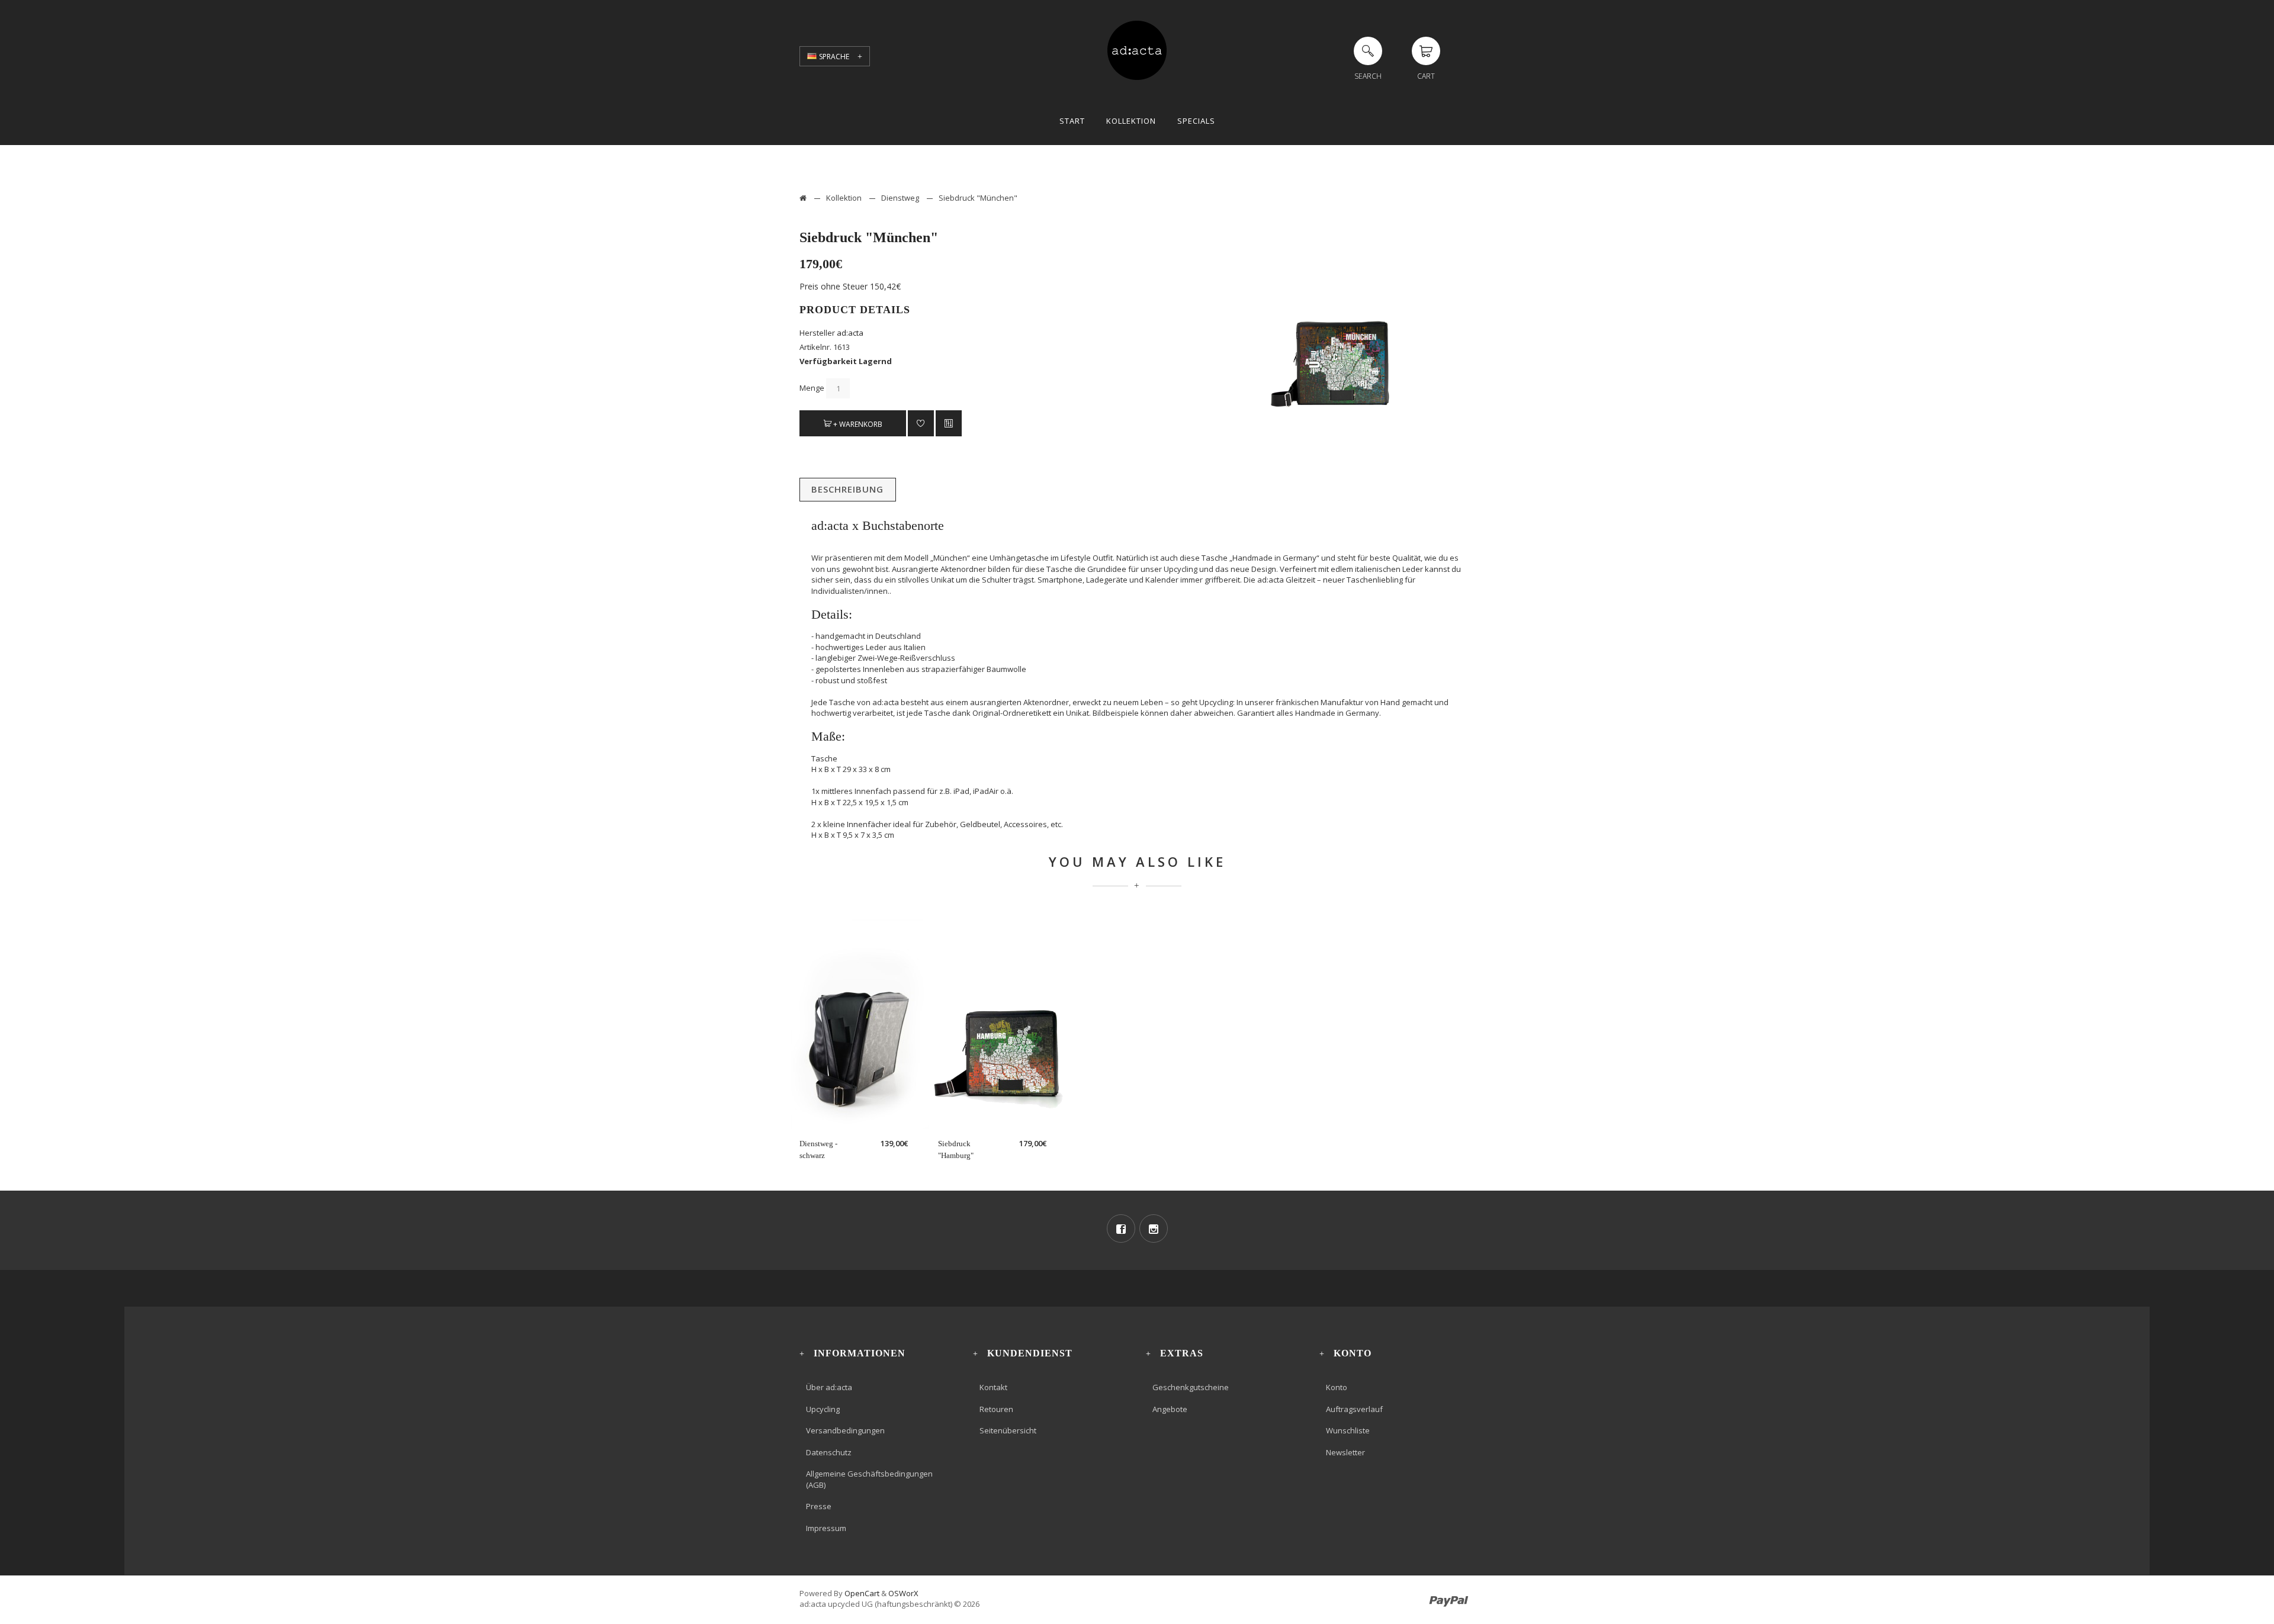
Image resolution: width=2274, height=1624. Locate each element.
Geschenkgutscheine (1191, 1387)
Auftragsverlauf (1354, 1409)
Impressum (826, 1528)
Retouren (996, 1409)
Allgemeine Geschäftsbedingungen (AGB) (869, 1479)
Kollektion (844, 198)
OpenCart (862, 1593)
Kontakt (993, 1387)
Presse (819, 1506)
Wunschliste (1348, 1430)
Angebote (1170, 1409)
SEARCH (1368, 76)
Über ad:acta (829, 1387)
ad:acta (850, 333)
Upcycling (823, 1409)
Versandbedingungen (845, 1430)
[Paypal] (1448, 1593)
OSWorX (903, 1593)
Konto (1337, 1387)
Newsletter (1345, 1452)
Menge (812, 388)
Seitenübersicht (1008, 1430)
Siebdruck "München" (978, 198)
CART (1426, 76)
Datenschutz (829, 1452)
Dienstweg (900, 198)
